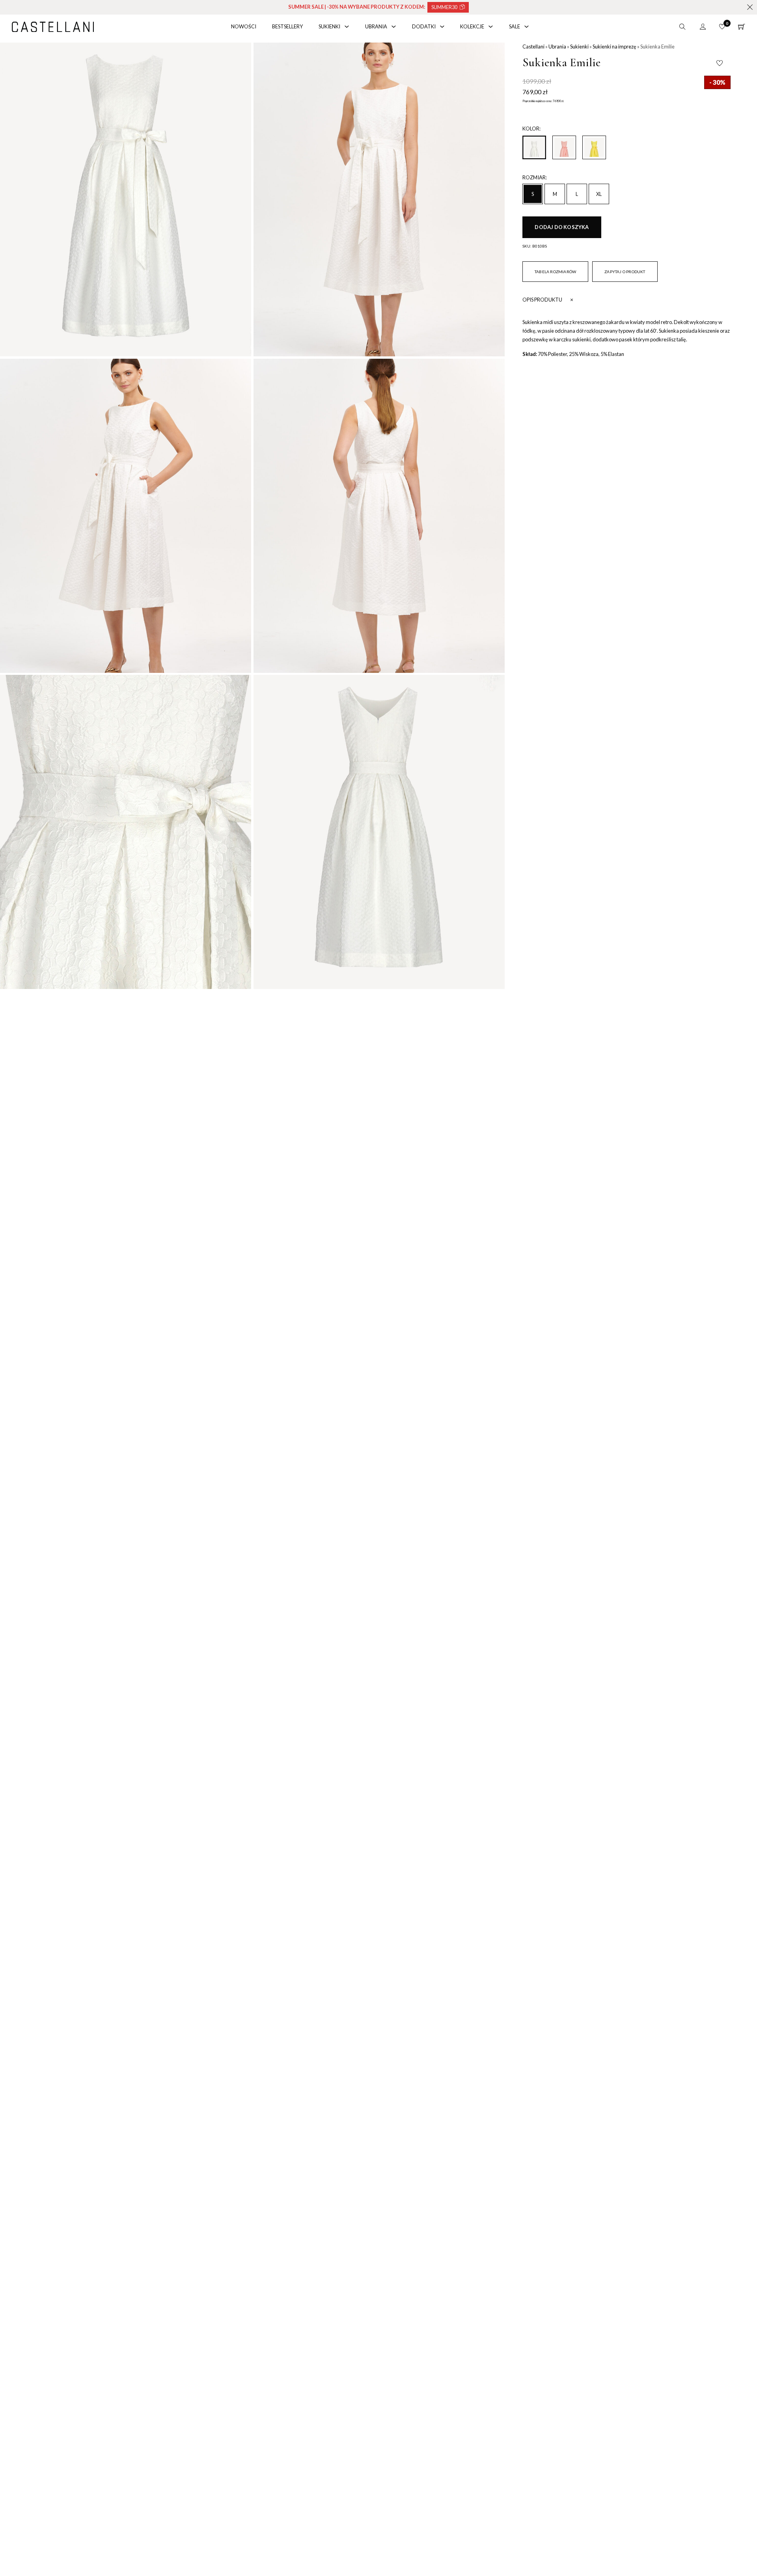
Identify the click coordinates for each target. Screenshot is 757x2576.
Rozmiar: (535, 177)
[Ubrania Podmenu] (394, 27)
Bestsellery (287, 26)
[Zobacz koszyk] (742, 27)
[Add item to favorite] (720, 63)
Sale (515, 26)
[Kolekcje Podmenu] (491, 27)
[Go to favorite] (722, 27)
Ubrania (376, 26)
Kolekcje (472, 26)
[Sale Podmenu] (527, 27)
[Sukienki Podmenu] (347, 27)
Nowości (244, 26)
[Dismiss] (750, 7)
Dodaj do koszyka (562, 227)
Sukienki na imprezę (614, 47)
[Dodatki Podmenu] (442, 27)
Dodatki (424, 26)
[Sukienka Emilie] (564, 147)
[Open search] (682, 27)
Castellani (533, 47)
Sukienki (329, 26)
